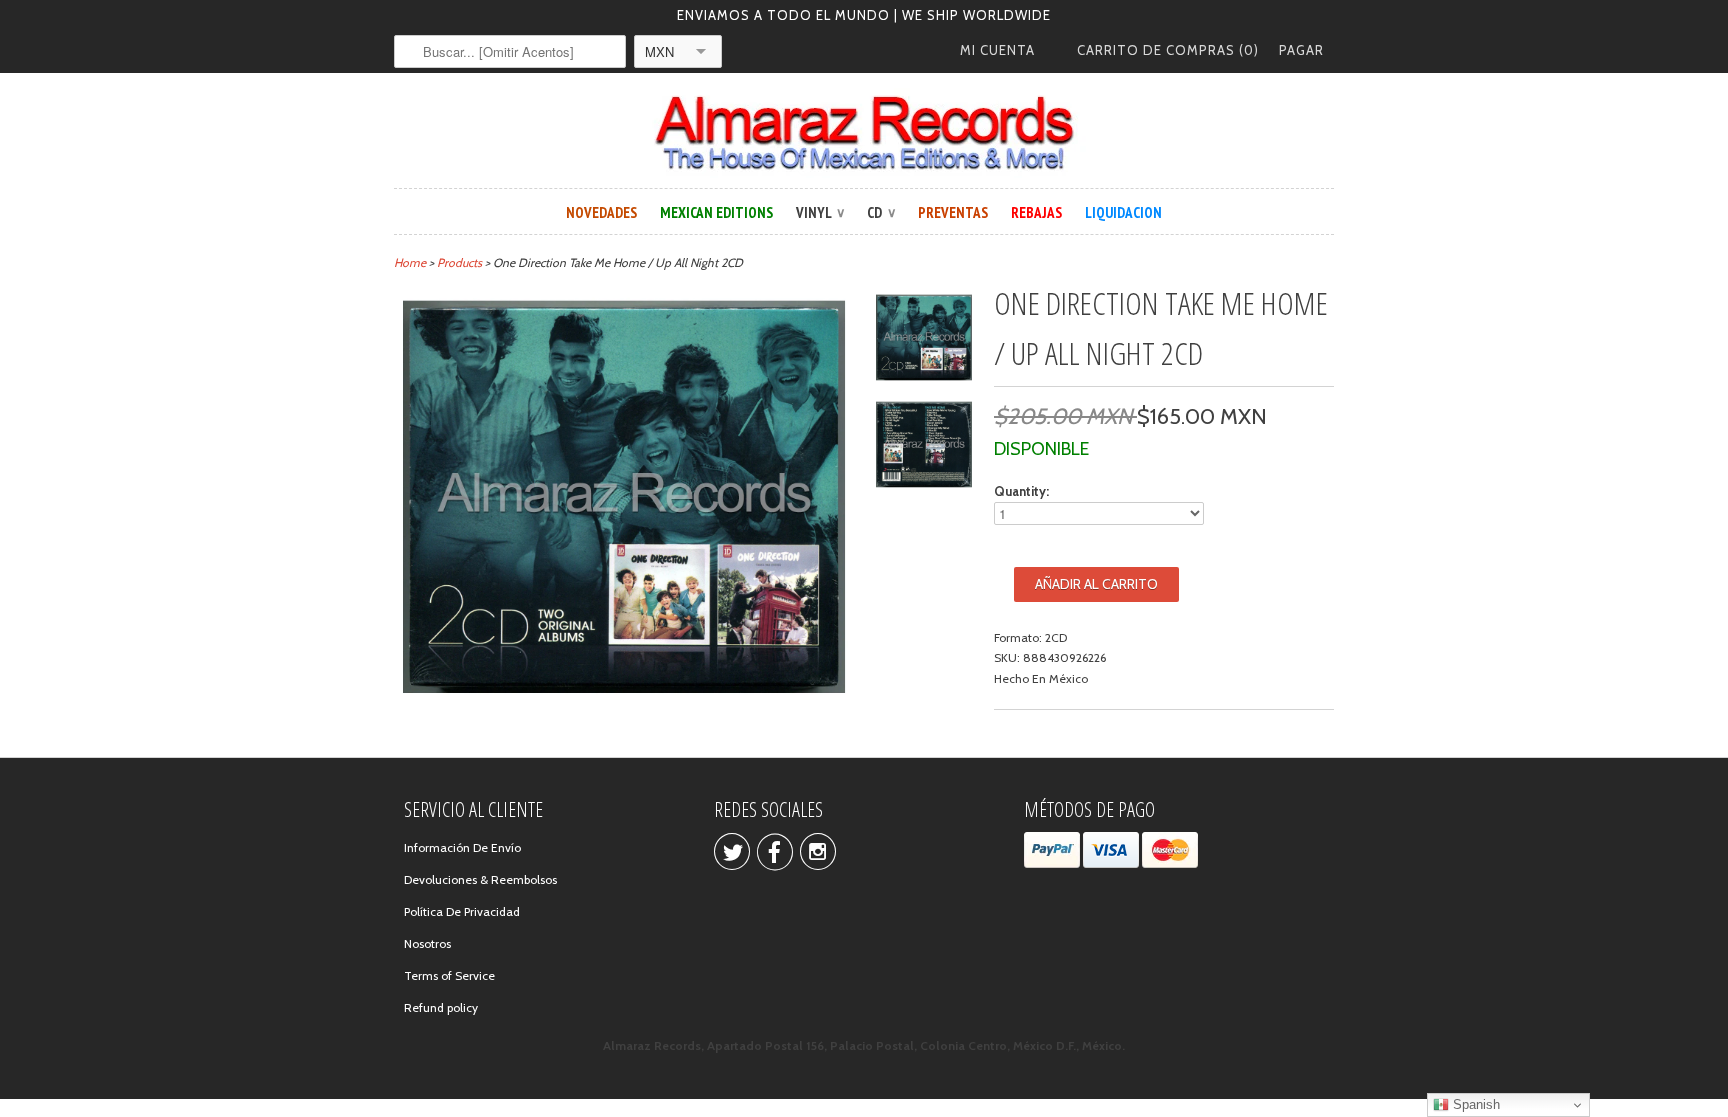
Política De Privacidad (462, 911)
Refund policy (441, 1007)
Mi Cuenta (997, 50)
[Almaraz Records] (864, 133)
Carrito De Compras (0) (1168, 50)
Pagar (1301, 50)
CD (881, 212)
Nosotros (427, 943)
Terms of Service (449, 975)
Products (459, 262)
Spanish (1474, 1104)
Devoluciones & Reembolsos (480, 879)
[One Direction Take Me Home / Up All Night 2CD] (924, 340)
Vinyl (820, 212)
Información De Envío (462, 847)
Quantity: (1021, 491)
